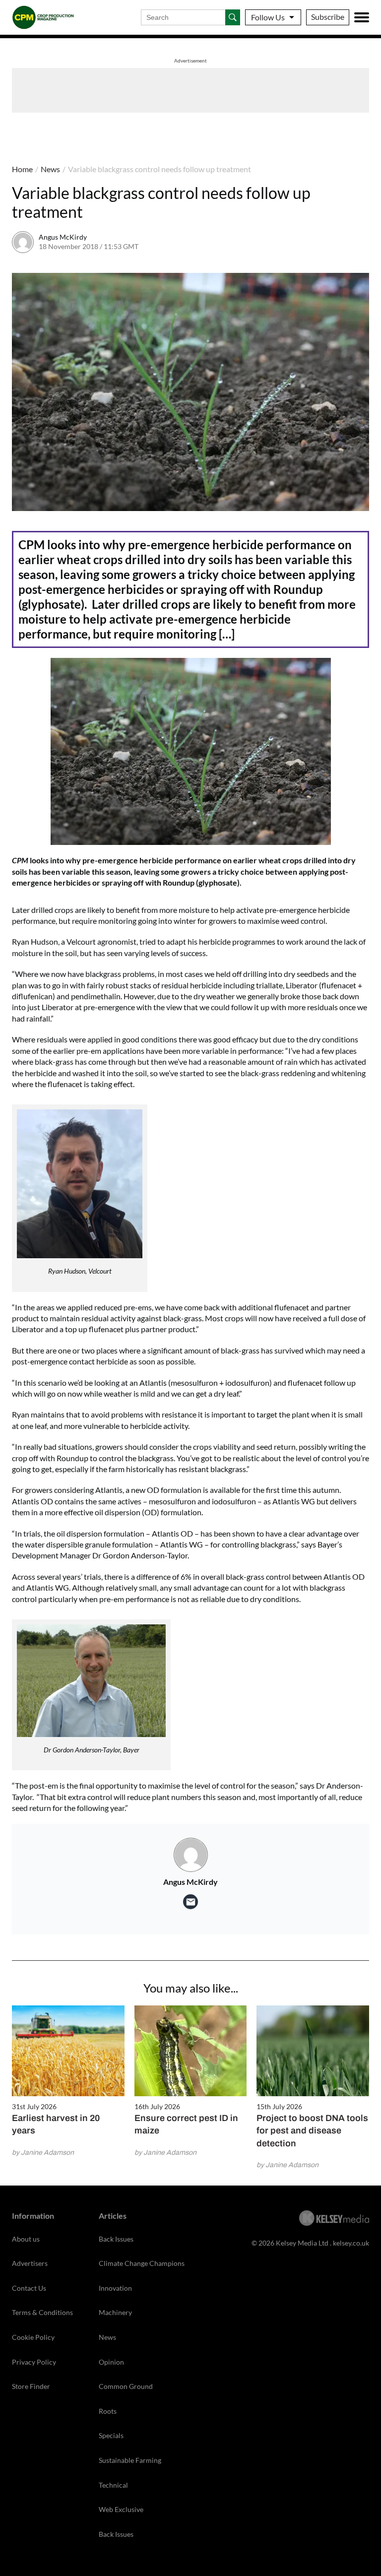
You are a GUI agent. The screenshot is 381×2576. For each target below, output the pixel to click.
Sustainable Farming (130, 2460)
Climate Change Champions (142, 2263)
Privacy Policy (34, 2362)
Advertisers (30, 2263)
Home (22, 169)
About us (26, 2239)
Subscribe (328, 17)
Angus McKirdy (63, 237)
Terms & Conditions (42, 2312)
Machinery (115, 2312)
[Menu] (362, 17)
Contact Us (29, 2288)
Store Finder (31, 2386)
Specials (111, 2435)
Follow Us (268, 17)
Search (233, 17)
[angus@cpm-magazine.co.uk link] (190, 1902)
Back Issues (116, 2239)
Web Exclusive (121, 2509)
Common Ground (126, 2386)
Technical (113, 2485)
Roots (108, 2411)
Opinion (111, 2362)
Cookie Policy (33, 2337)
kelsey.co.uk (351, 2243)
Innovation (115, 2288)
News (50, 169)
